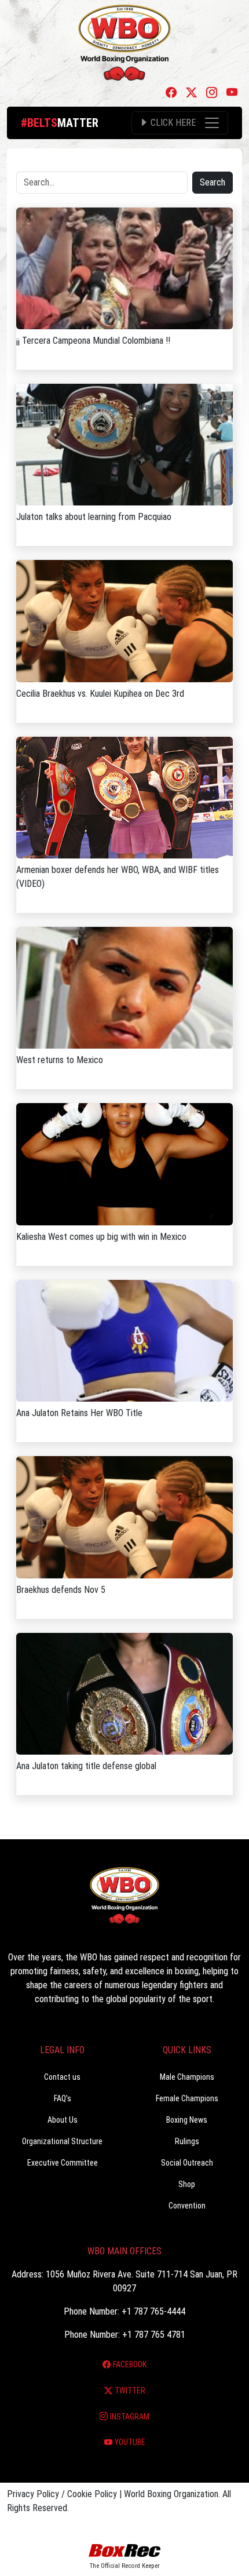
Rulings (187, 2141)
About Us (63, 2120)
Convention (187, 2206)
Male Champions (187, 2077)
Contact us (62, 2077)
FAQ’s (63, 2098)
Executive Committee (63, 2163)
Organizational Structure (62, 2141)
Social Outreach (187, 2163)
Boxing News (187, 2120)
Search (213, 182)
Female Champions (187, 2098)
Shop (187, 2184)
